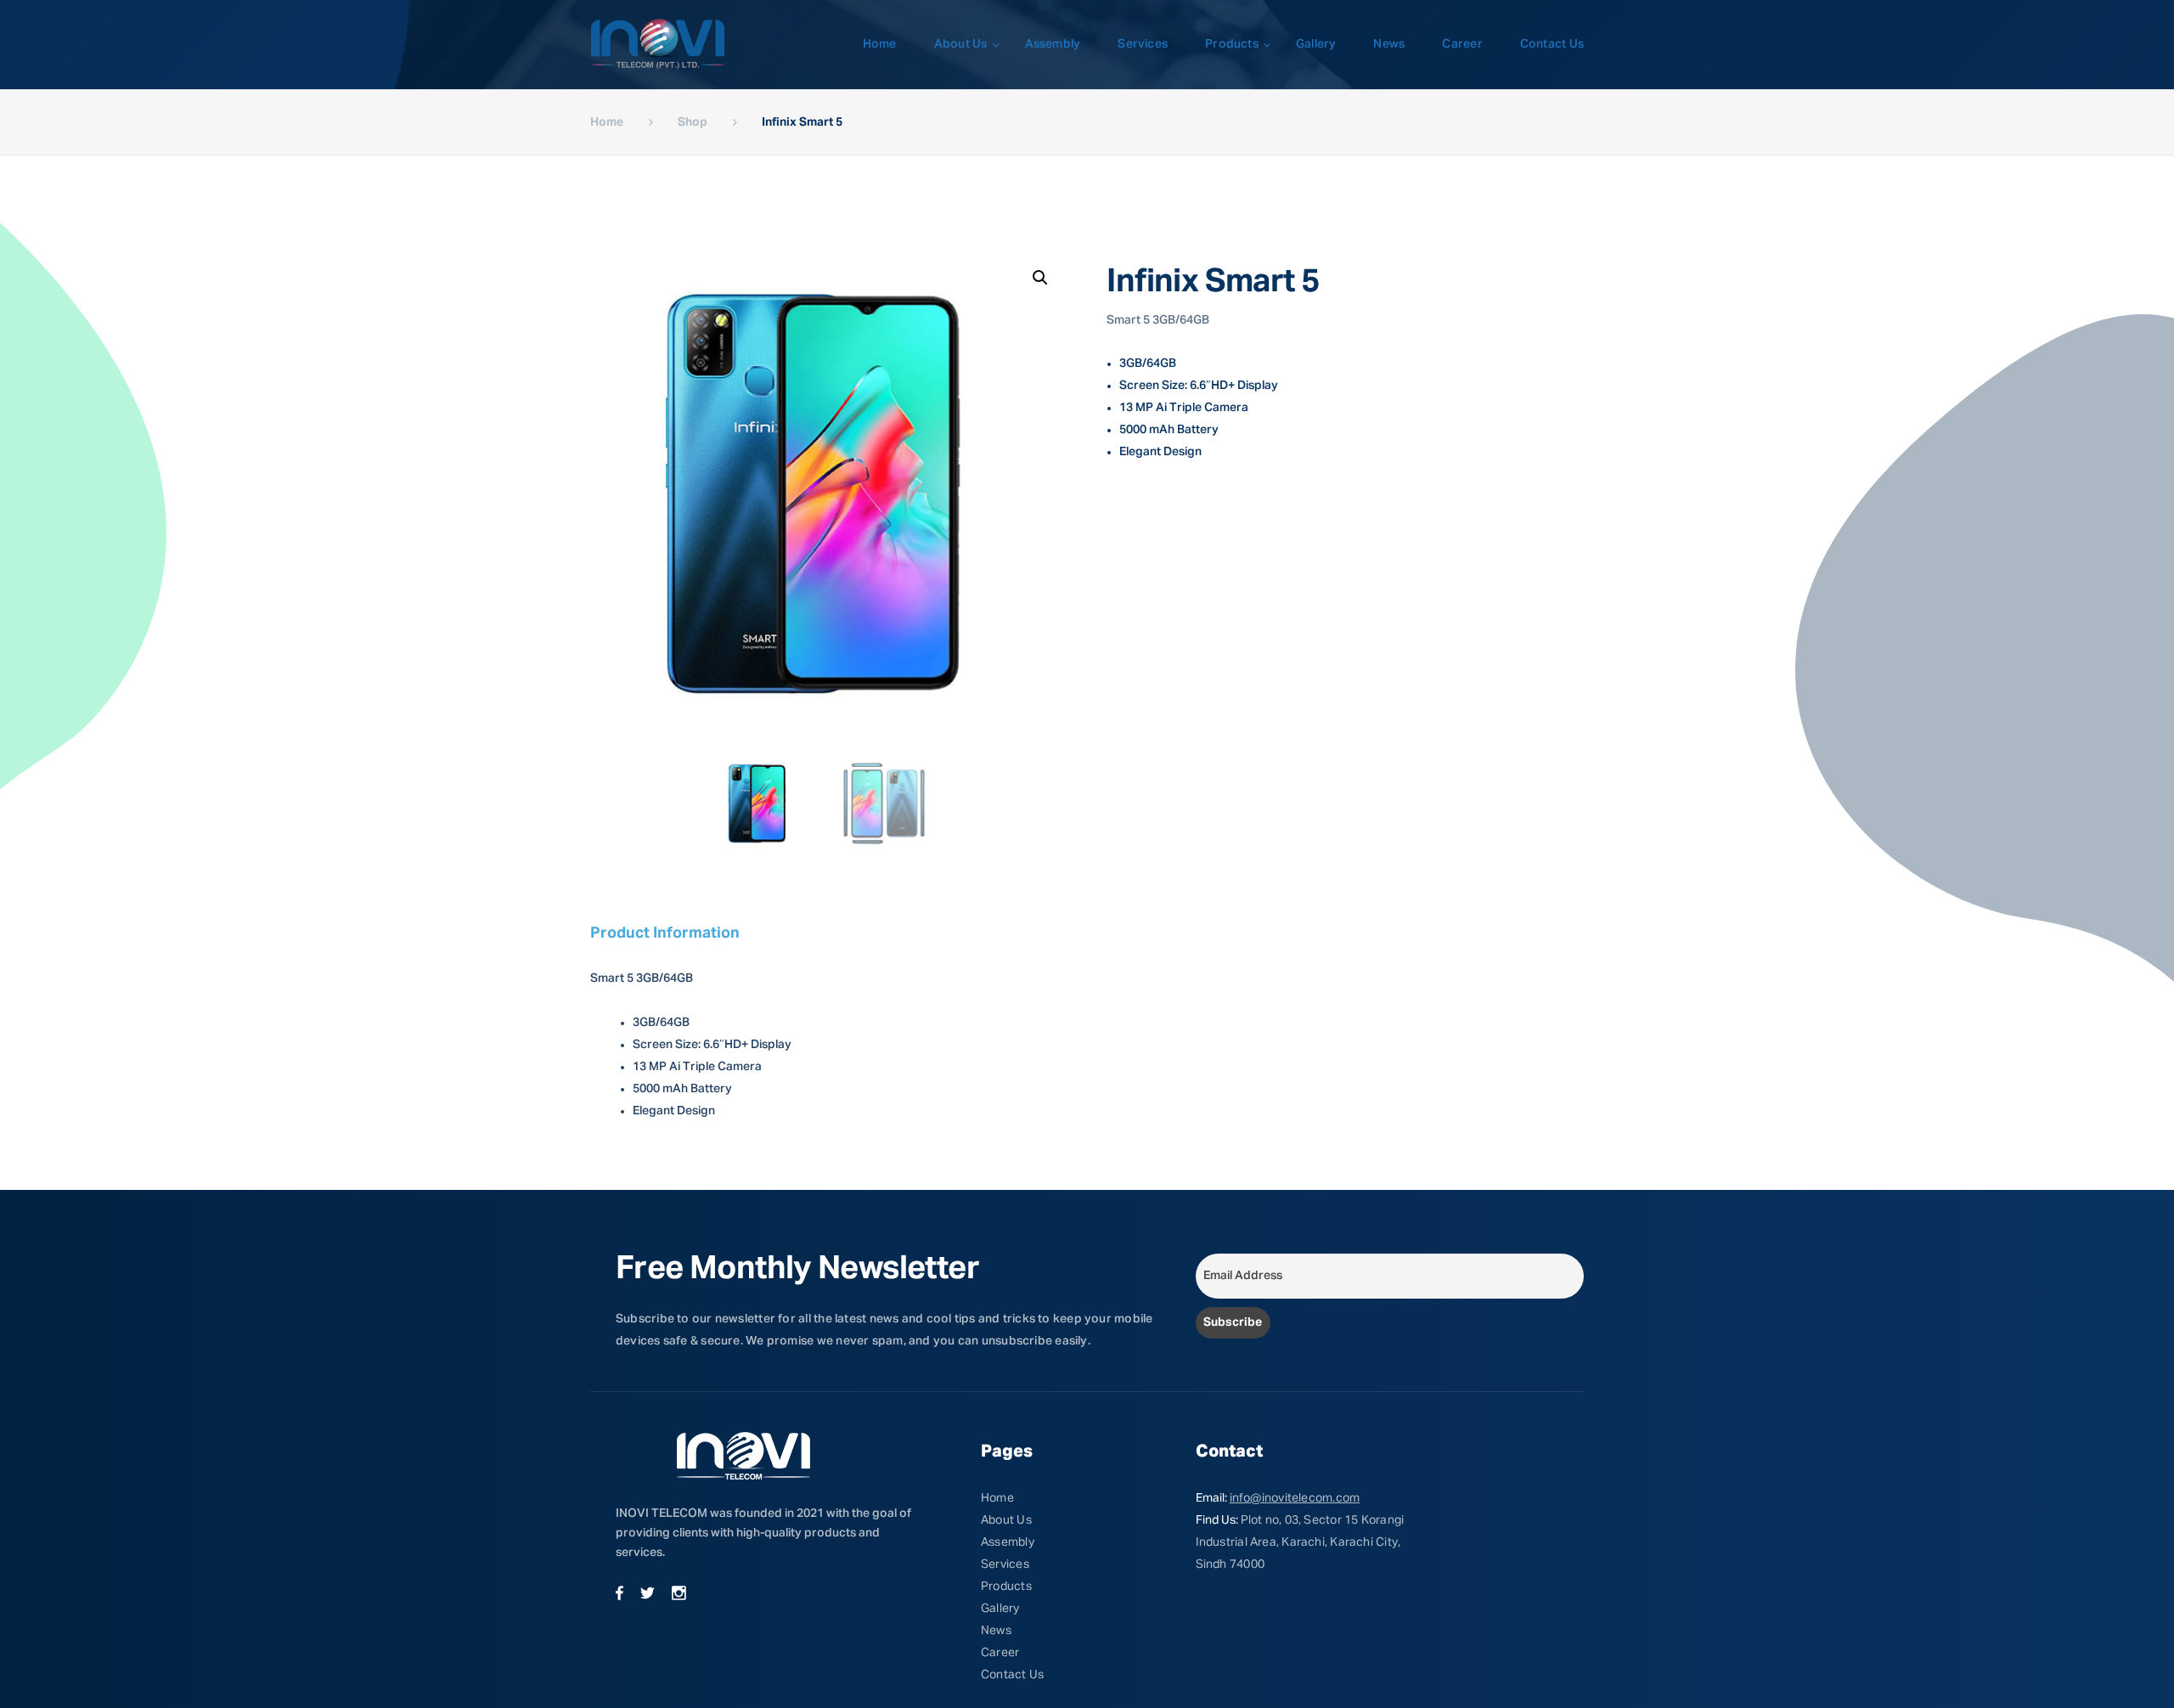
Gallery (1316, 44)
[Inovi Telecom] (658, 45)
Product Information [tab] (665, 933)
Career (1462, 44)
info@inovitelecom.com (1295, 1498)
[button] (1040, 278)
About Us (961, 44)
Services (1143, 44)
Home (880, 44)
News (1389, 44)
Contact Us (1552, 44)
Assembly (1053, 44)
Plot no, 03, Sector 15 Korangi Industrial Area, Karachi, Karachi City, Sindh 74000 (1300, 1542)
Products (1232, 44)
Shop (693, 122)
